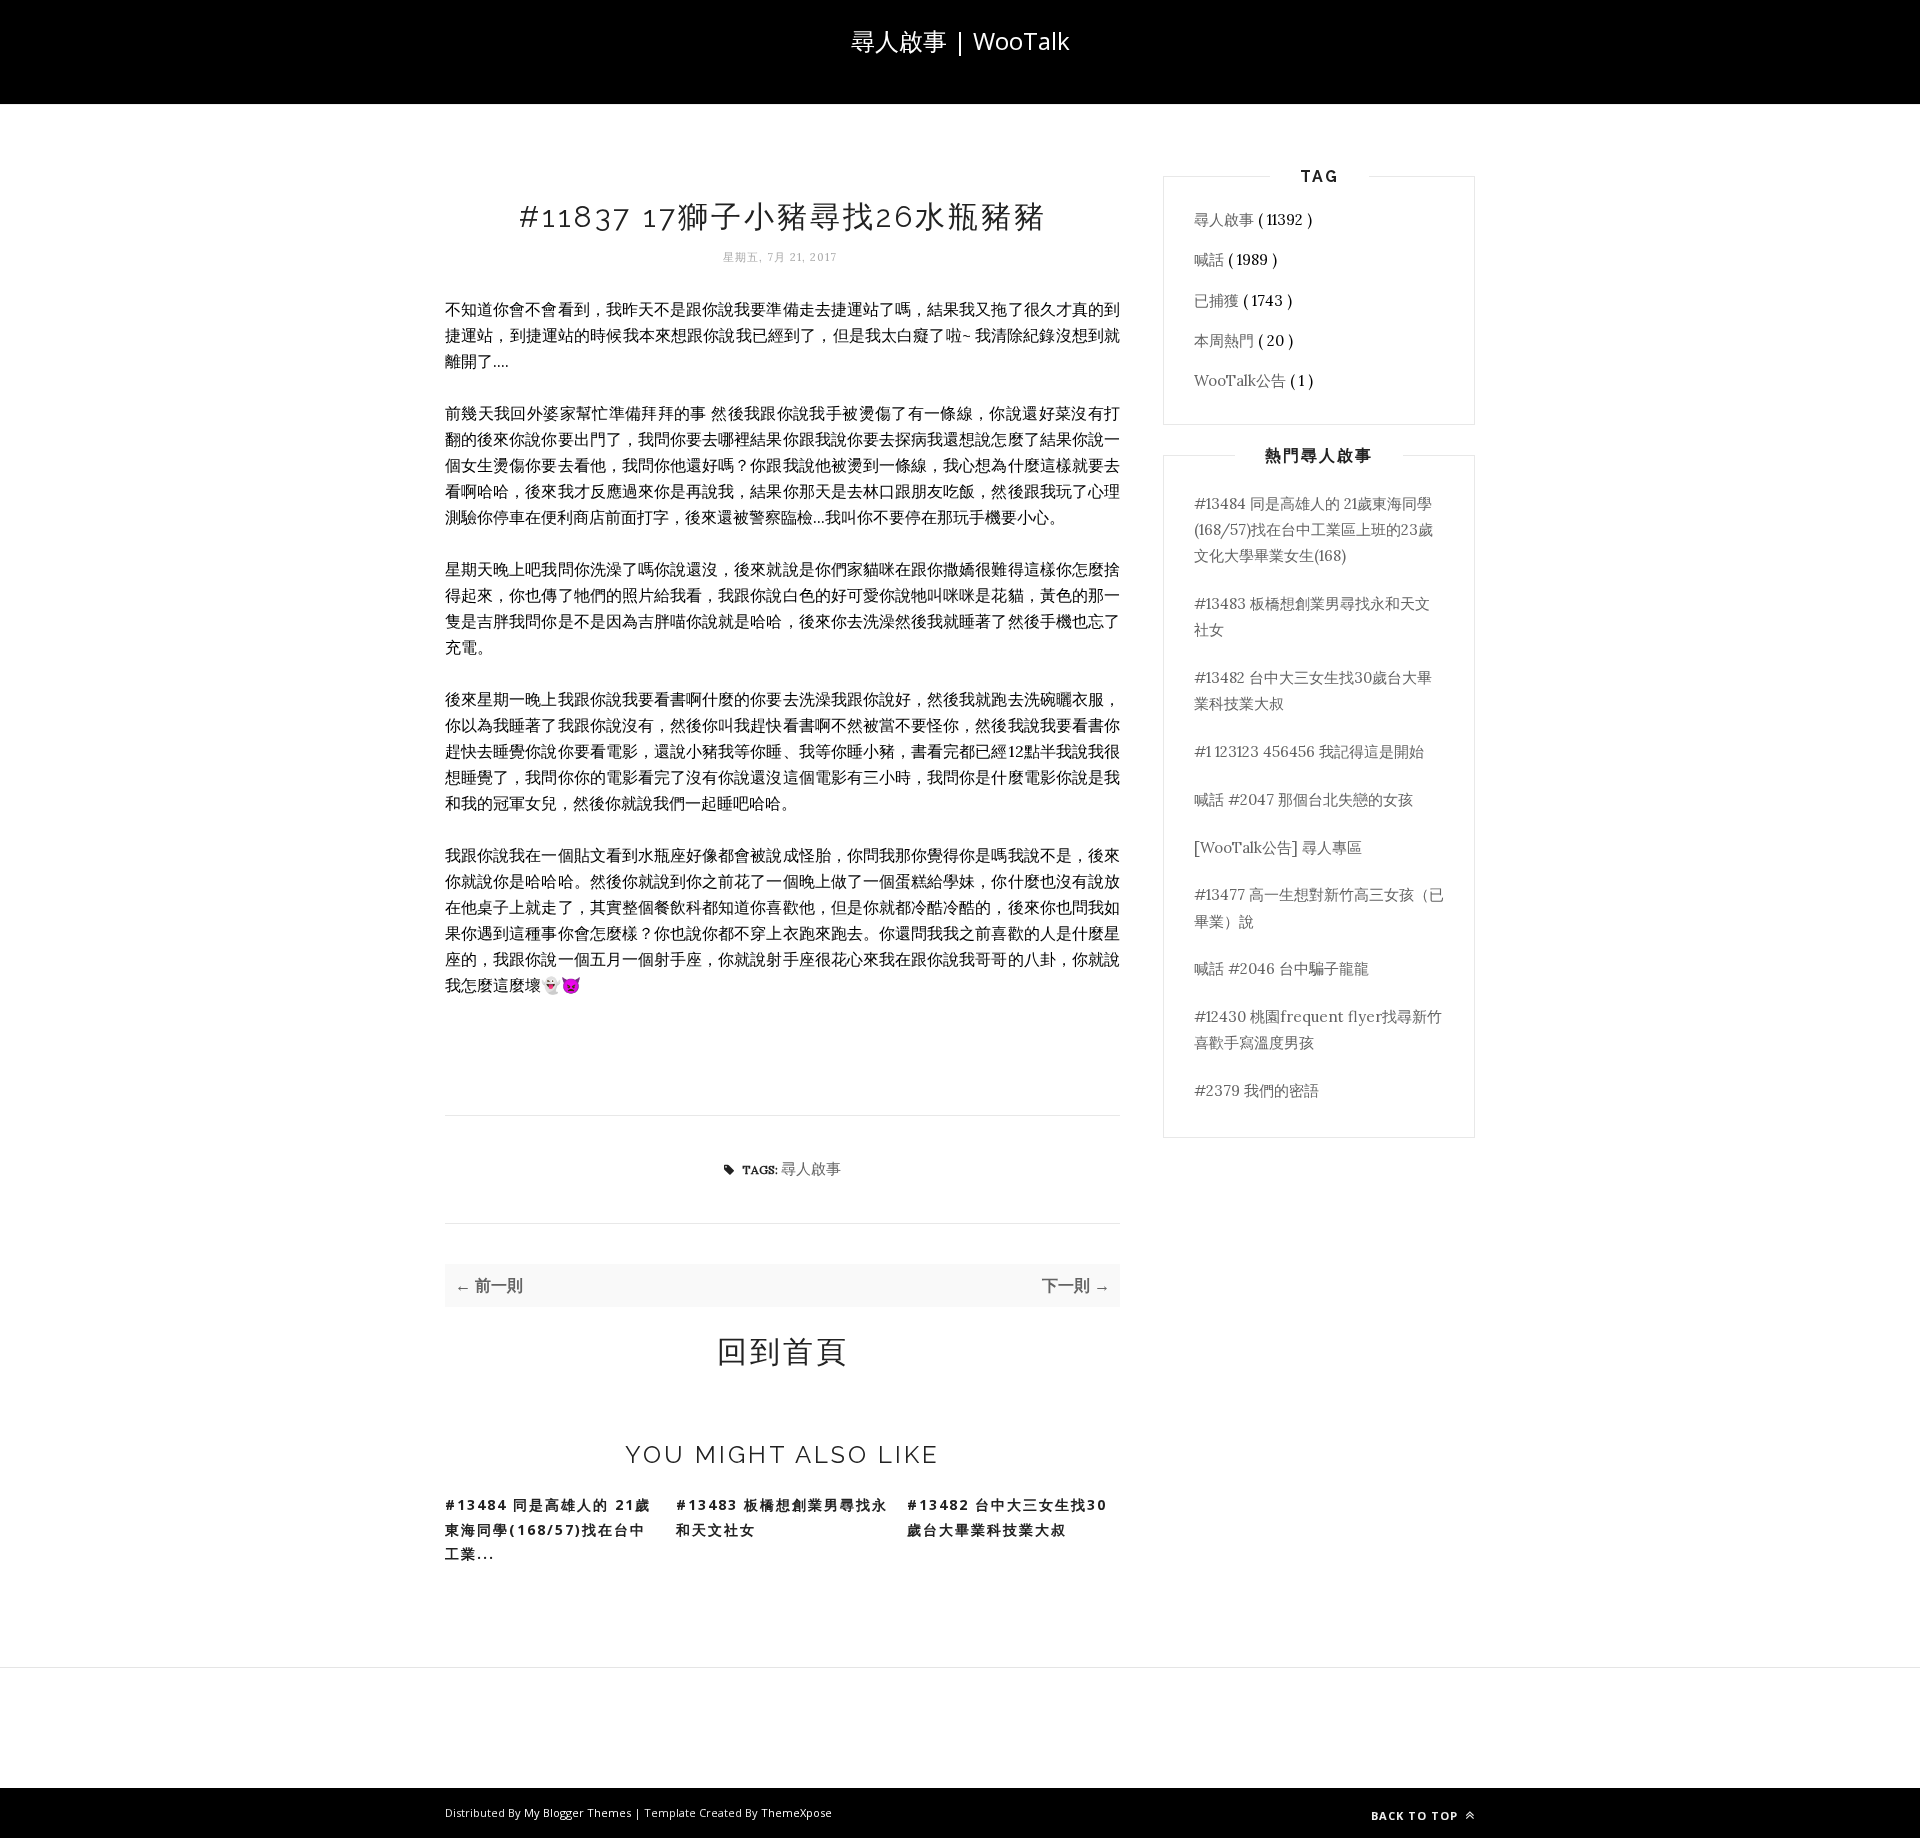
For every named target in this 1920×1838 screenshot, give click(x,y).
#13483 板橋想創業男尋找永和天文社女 (782, 1517)
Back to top (1416, 1815)
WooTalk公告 (1242, 380)
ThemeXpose (796, 1812)
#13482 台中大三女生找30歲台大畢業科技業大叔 (1007, 1517)
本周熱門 (1226, 340)
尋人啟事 (811, 1168)
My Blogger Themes (579, 1812)
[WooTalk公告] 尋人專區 (1278, 847)
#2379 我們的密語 (1256, 1090)
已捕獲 (1218, 300)
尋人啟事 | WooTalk (960, 40)
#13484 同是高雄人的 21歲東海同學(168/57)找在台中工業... (548, 1529)
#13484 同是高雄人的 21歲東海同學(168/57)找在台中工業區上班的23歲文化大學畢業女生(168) (1313, 530)
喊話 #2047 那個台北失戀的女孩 (1303, 799)
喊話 (1211, 259)
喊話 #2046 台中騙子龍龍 (1281, 968)
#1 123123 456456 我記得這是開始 (1309, 751)
